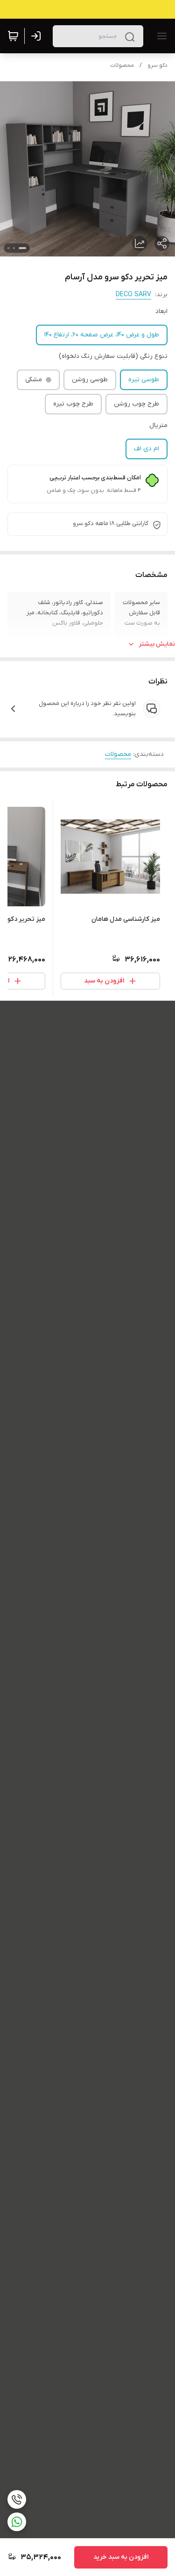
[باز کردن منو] (160, 36)
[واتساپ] (17, 2522)
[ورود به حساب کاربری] (38, 36)
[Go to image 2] (14, 248)
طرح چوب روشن (136, 404)
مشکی (34, 380)
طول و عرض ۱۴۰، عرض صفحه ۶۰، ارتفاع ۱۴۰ (102, 335)
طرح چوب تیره (73, 404)
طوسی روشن (90, 380)
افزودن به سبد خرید (121, 2557)
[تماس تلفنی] (17, 2499)
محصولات (122, 65)
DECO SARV (133, 295)
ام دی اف (147, 449)
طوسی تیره (144, 380)
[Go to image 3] (8, 248)
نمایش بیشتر (157, 644)
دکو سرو (157, 65)
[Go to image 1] (22, 248)
